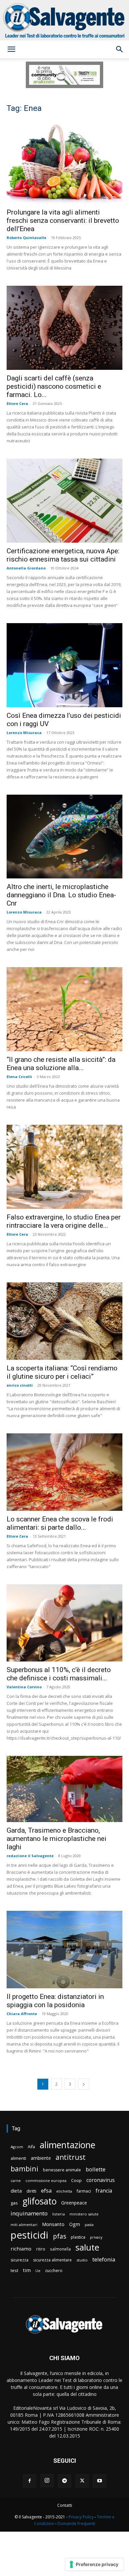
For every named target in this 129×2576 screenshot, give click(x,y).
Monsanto (53, 2224)
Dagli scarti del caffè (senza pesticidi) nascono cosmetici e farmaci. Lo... (54, 386)
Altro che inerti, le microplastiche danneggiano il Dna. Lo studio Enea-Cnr (61, 895)
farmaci (84, 2191)
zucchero (54, 2271)
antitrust (71, 2157)
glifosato (40, 2201)
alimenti (18, 2158)
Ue (38, 2271)
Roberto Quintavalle (26, 238)
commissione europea (46, 2180)
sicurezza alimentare (52, 2260)
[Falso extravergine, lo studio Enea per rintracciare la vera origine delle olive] (64, 1167)
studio (82, 2260)
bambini (24, 2169)
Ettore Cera (17, 403)
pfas (60, 2236)
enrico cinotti (20, 1385)
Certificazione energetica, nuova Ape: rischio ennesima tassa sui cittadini (63, 555)
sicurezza (20, 2260)
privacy (96, 2237)
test (14, 2270)
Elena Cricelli (19, 1077)
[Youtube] (100, 2481)
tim (27, 2270)
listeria (59, 2214)
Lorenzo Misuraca (24, 733)
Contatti (65, 2505)
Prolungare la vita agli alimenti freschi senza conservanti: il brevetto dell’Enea (63, 221)
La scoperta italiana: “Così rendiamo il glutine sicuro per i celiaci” (62, 1372)
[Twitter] (82, 2481)
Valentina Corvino (24, 1687)
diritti (31, 2191)
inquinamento (29, 2213)
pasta (89, 2225)
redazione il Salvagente (30, 1856)
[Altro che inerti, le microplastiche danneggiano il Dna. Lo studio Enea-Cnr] (64, 837)
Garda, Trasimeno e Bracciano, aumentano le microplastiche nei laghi (57, 1839)
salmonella (60, 2249)
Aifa (31, 2147)
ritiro (41, 2249)
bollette (96, 2169)
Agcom (17, 2147)
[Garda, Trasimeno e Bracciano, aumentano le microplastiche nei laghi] (64, 1789)
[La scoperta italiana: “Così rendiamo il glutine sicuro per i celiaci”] (64, 1321)
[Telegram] (64, 2481)
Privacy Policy (81, 2517)
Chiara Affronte (22, 2014)
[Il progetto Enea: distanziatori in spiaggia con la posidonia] (64, 1950)
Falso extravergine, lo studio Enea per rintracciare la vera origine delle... (64, 1221)
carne (16, 2180)
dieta (16, 2191)
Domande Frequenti (76, 2524)
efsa (46, 2191)
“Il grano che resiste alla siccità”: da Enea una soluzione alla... (61, 1064)
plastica (78, 2237)
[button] (11, 49)
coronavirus (101, 2180)
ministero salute (84, 2214)
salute (87, 2247)
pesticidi (29, 2235)
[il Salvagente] (64, 20)
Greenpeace (74, 2203)
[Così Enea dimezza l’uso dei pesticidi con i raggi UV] (64, 665)
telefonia (104, 2259)
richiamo (21, 2249)
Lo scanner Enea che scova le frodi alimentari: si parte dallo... (60, 1523)
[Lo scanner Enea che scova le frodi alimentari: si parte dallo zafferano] (64, 1472)
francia (104, 2191)
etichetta (64, 2191)
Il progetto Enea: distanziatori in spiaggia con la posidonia (55, 2001)
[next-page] (84, 2084)
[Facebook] (29, 2481)
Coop (76, 2180)
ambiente (41, 2158)
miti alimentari (24, 2225)
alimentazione (67, 2145)
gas (14, 2203)
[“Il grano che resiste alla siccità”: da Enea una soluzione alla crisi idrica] (64, 1009)
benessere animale (62, 2170)
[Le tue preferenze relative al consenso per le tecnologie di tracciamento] (94, 2564)
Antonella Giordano (26, 568)
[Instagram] (47, 2481)
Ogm (75, 2224)
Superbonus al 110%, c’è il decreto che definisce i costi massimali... (59, 1674)
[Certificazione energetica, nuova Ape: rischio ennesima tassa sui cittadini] (64, 501)
